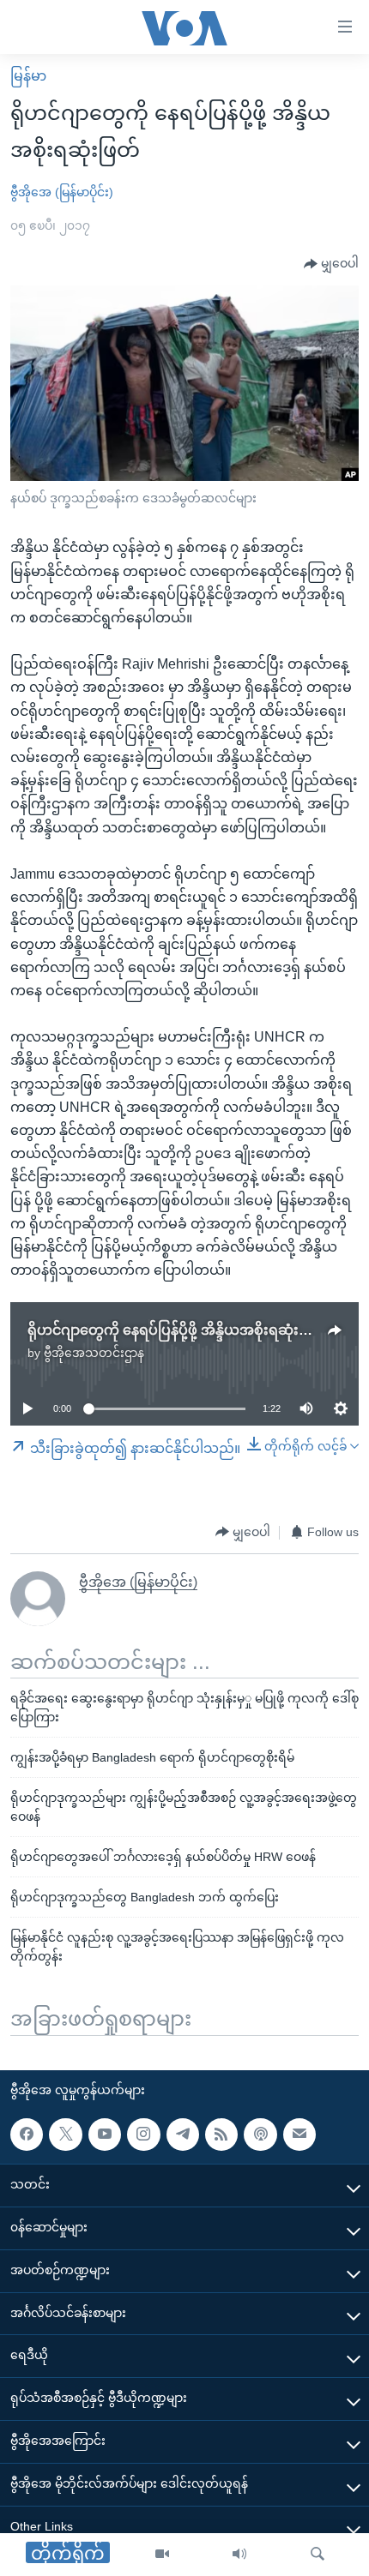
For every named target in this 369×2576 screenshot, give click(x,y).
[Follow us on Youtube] (105, 2135)
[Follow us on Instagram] (143, 2135)
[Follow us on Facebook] (27, 2135)
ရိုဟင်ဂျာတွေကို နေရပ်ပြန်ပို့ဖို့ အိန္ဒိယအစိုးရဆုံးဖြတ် (177, 1330)
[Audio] (239, 2555)
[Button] (331, 264)
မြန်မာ (28, 76)
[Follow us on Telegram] (183, 2135)
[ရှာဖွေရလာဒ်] (318, 2555)
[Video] (162, 2555)
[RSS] (221, 2135)
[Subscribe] (299, 2135)
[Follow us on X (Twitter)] (65, 2135)
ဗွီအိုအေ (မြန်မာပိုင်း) (62, 192)
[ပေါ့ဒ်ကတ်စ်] (260, 2135)
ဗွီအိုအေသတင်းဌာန (94, 1353)
